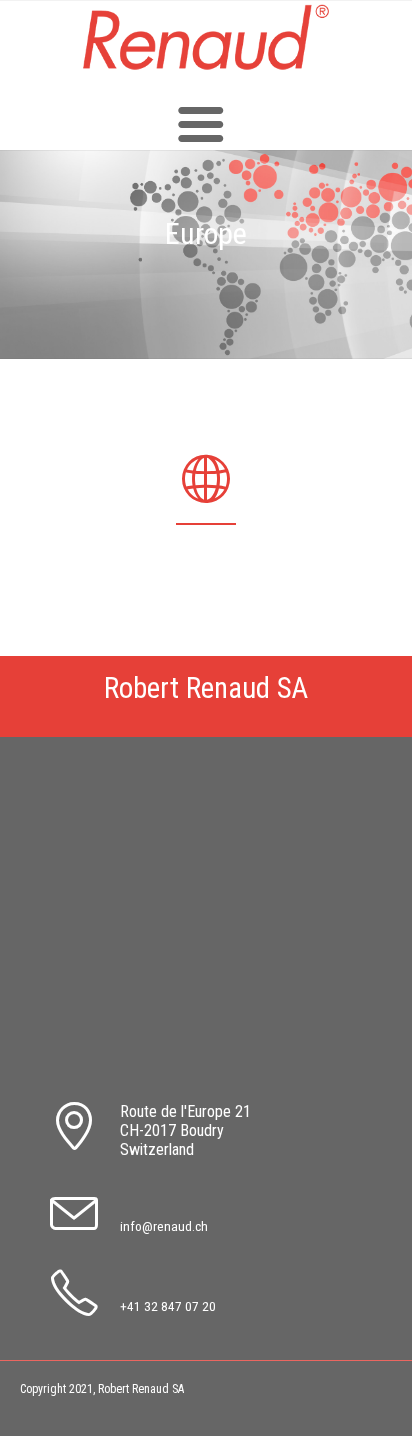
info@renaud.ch (164, 1226)
